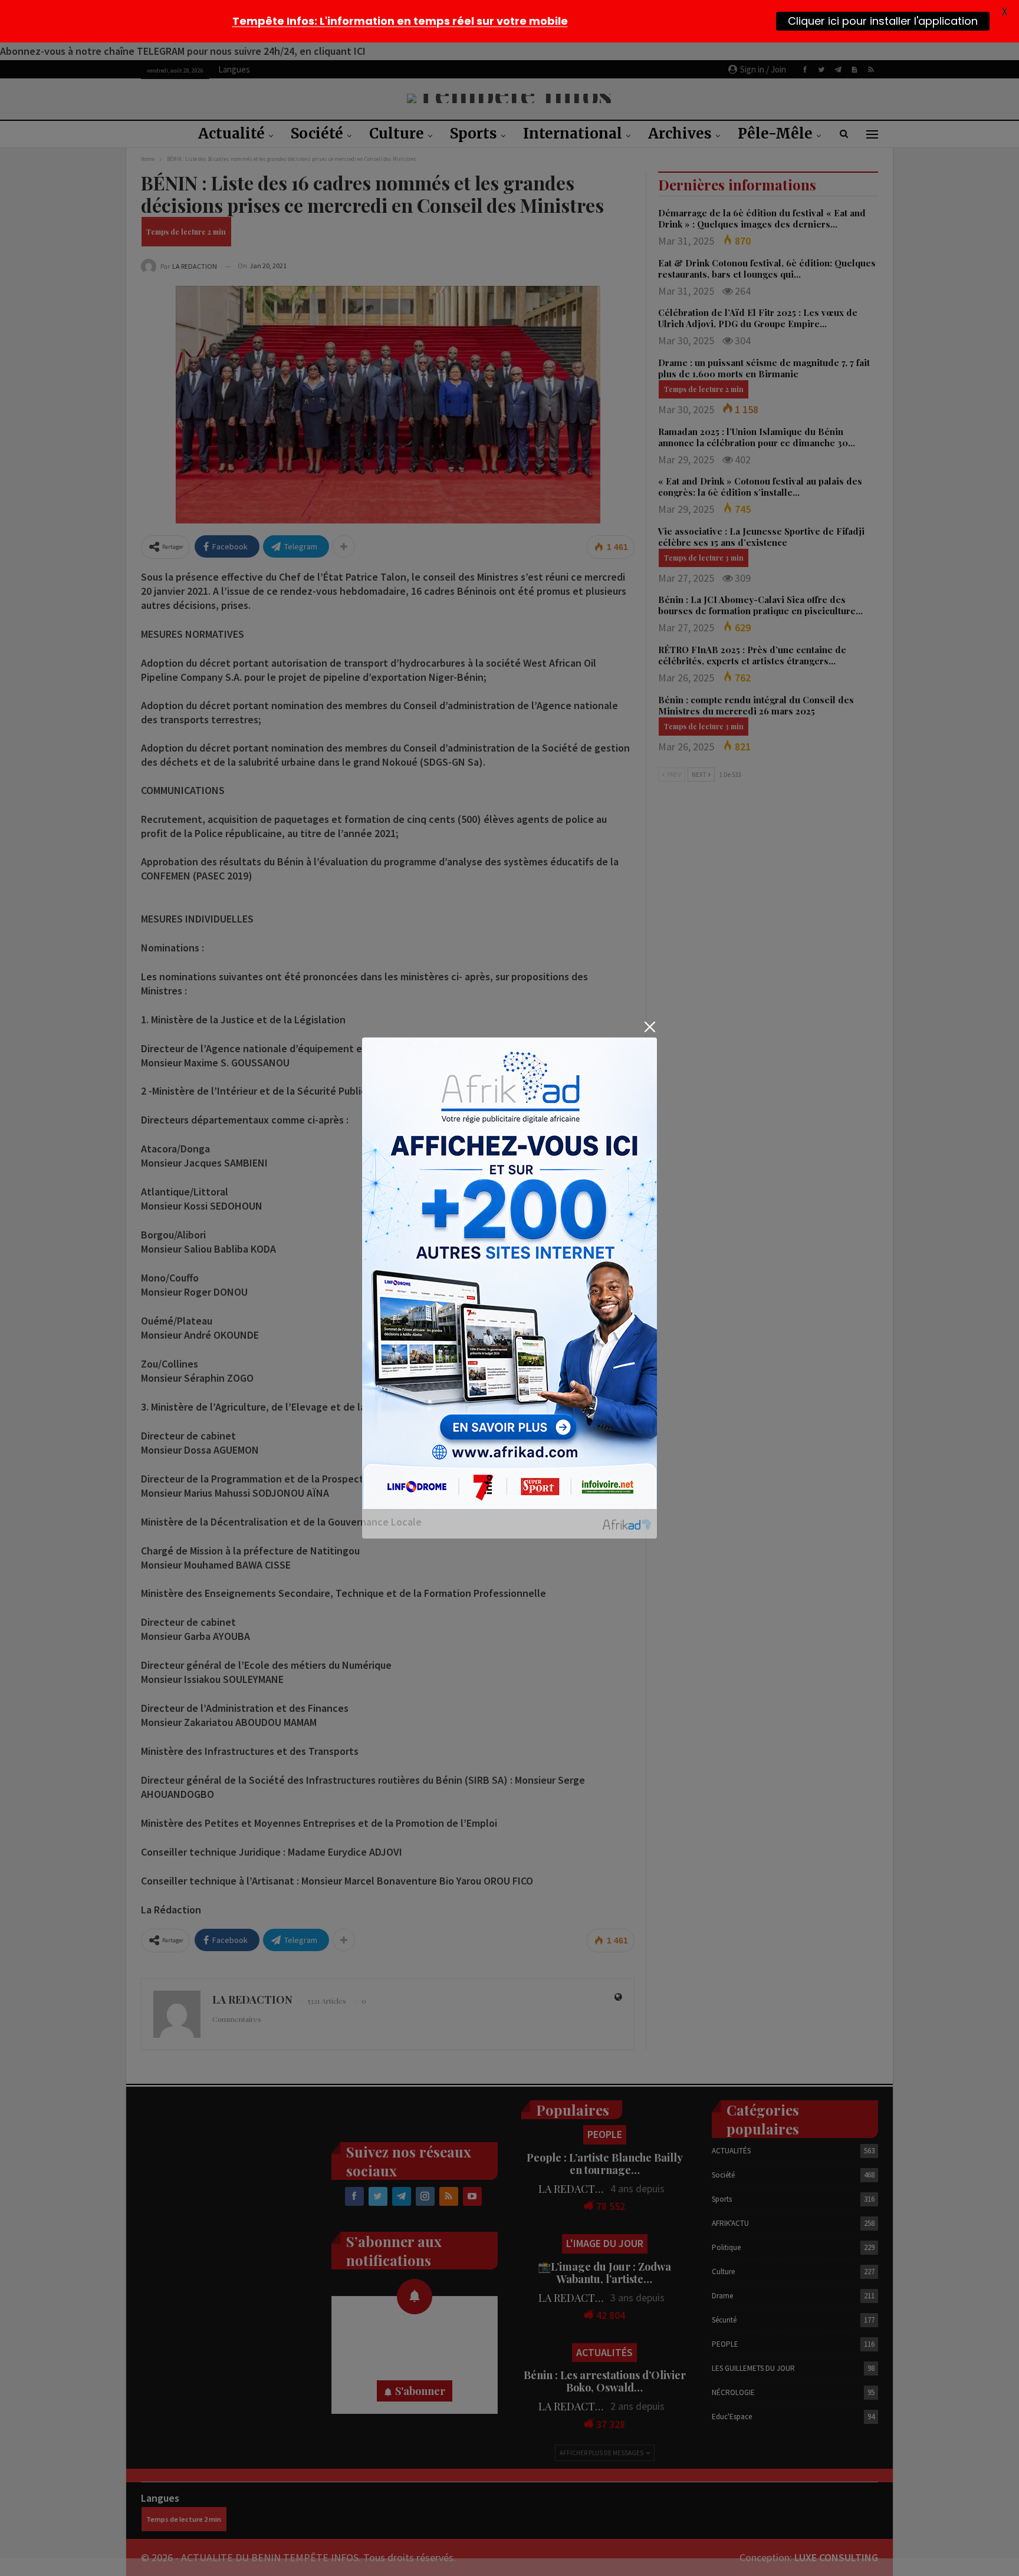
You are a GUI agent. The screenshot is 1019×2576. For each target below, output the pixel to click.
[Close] (650, 1027)
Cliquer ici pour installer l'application (883, 21)
